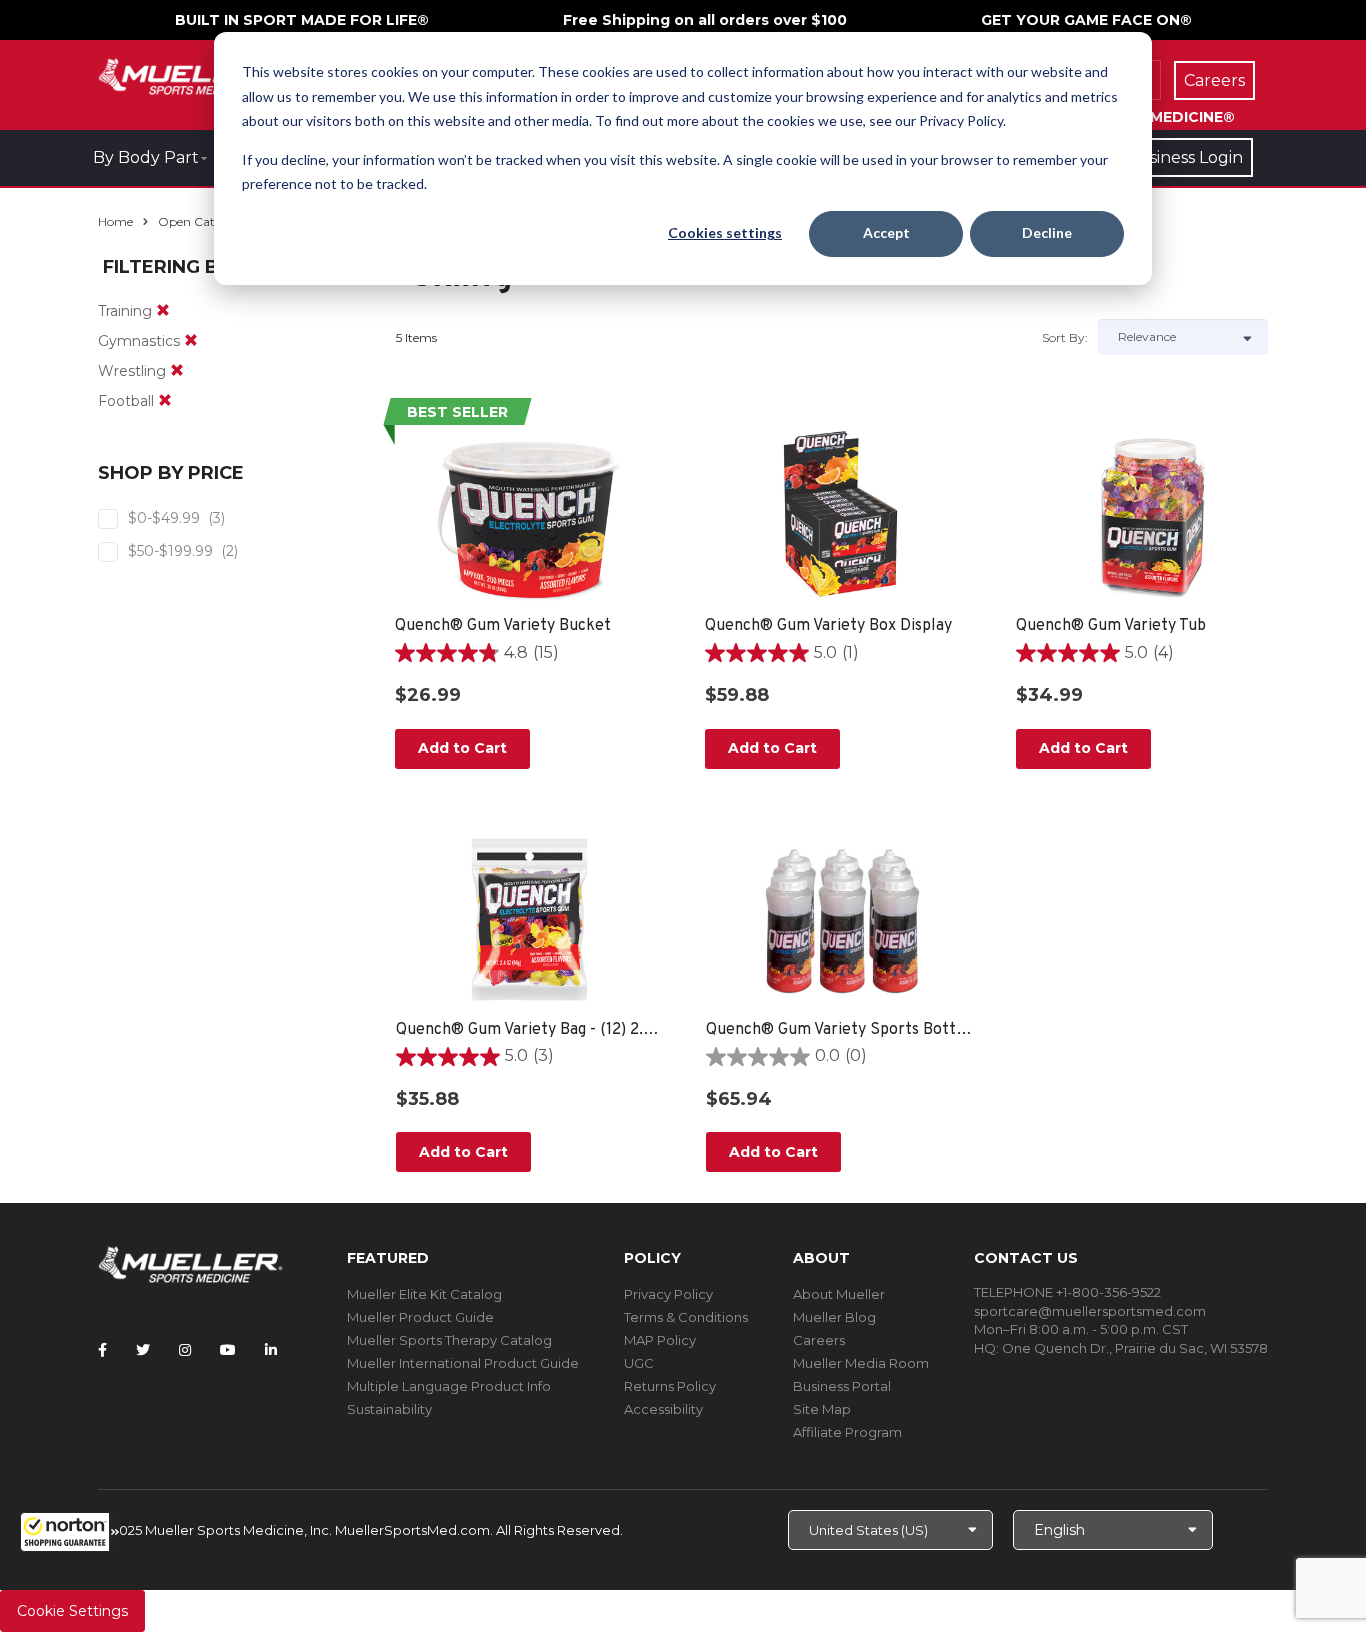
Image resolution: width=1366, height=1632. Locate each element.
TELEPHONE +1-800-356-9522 (1067, 1292)
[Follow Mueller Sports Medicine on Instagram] (185, 1350)
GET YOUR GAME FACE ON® (1086, 20)
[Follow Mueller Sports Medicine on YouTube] (228, 1350)
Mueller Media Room (861, 1363)
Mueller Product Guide (420, 1317)
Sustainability (389, 1409)
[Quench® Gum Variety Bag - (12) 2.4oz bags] (531, 919)
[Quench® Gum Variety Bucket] (530, 515)
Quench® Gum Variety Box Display (828, 626)
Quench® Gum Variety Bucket (503, 626)
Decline (1047, 232)
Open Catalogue (206, 221)
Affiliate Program (847, 1432)
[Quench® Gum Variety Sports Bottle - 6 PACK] (841, 919)
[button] (70, 1532)
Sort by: (1065, 337)
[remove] (163, 311)
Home (115, 221)
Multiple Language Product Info (449, 1386)
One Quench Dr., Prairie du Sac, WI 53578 (1135, 1348)
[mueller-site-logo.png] (190, 74)
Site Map (822, 1409)
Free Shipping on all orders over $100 (705, 20)
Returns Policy (670, 1386)
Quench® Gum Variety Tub (1111, 626)
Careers (819, 1340)
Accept (886, 232)
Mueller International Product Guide (463, 1363)
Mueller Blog (834, 1317)
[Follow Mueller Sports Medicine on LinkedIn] (271, 1350)
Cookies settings (725, 232)
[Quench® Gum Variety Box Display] (840, 515)
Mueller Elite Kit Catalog (424, 1294)
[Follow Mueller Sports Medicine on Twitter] (143, 1350)
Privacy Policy (668, 1294)
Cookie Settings (72, 1611)
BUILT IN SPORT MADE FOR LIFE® (302, 20)
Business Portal (842, 1386)
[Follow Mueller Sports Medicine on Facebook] (102, 1350)
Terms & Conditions (686, 1317)
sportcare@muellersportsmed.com (1090, 1311)
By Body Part (146, 157)
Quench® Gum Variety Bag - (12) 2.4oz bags (531, 1030)
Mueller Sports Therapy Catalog (449, 1340)
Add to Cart (462, 748)
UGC (639, 1363)
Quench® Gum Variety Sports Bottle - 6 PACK (841, 1030)
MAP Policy (660, 1340)
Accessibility (663, 1409)
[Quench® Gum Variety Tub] (1151, 515)
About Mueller (839, 1294)
